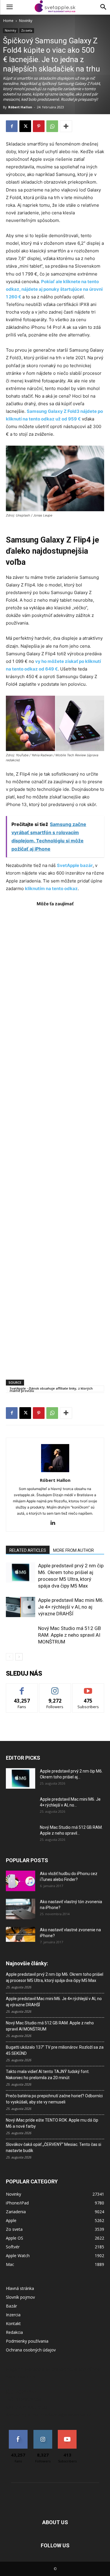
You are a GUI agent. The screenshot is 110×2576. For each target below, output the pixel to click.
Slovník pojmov (20, 2297)
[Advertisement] (55, 1140)
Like (22, 1688)
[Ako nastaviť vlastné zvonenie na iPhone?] (21, 1934)
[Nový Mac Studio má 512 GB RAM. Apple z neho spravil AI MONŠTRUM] (21, 1635)
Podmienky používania (27, 2341)
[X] (25, 126)
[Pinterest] (39, 126)
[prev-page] (10, 1657)
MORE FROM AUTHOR (73, 1550)
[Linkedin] (55, 1523)
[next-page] (19, 1657)
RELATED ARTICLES (28, 1550)
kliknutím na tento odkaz (51, 888)
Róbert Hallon (20, 107)
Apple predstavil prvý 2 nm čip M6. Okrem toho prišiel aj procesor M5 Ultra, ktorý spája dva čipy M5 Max (55, 1977)
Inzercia (13, 2315)
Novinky (26, 21)
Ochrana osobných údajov (31, 2350)
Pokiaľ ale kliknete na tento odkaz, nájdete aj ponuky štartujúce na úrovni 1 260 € (54, 289)
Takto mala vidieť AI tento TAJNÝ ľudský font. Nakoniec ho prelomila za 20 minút (48, 2075)
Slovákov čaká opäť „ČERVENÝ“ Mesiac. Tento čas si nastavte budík (54, 2147)
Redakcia (14, 2332)
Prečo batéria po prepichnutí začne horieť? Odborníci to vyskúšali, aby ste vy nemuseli (54, 2099)
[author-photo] (55, 1472)
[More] (66, 126)
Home (8, 21)
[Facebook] (12, 126)
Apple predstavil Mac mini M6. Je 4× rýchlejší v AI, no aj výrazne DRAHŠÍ (71, 1607)
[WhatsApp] (52, 126)
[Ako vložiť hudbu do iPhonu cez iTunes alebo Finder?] (21, 1881)
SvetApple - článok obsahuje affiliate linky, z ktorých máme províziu (51, 1389)
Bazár (11, 2306)
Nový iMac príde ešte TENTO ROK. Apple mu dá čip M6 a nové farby (52, 2123)
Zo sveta (27, 30)
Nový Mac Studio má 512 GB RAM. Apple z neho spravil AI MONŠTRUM (70, 1635)
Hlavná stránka (20, 2288)
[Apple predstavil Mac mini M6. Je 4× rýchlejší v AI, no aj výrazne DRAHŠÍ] (21, 1607)
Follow (55, 1688)
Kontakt (13, 2323)
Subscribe (88, 1688)
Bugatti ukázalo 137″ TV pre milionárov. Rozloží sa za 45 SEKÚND (55, 2050)
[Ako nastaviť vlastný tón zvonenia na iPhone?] (21, 1909)
